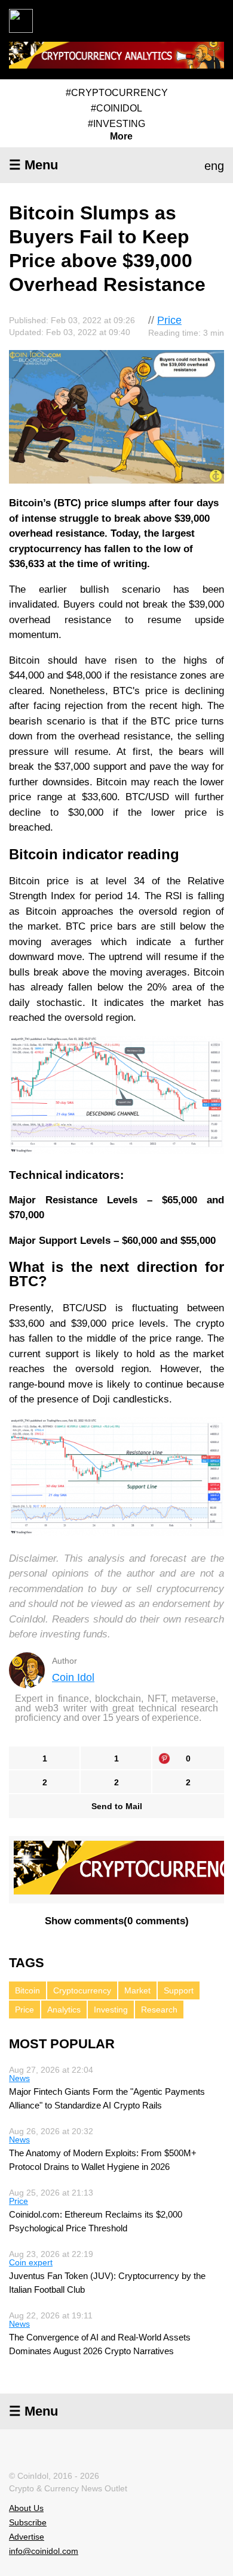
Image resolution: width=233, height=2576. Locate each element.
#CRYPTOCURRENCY (117, 93)
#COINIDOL (116, 108)
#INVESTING (116, 124)
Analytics (64, 2010)
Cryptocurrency (82, 1990)
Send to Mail (117, 1806)
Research (159, 2010)
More (121, 137)
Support (179, 1990)
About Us (26, 2508)
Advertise (27, 2537)
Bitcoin (27, 1990)
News (19, 2078)
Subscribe (28, 2522)
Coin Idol (73, 1677)
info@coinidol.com (44, 2551)
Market (137, 1990)
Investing (111, 2010)
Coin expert (31, 2262)
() (117, 1921)
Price (169, 320)
